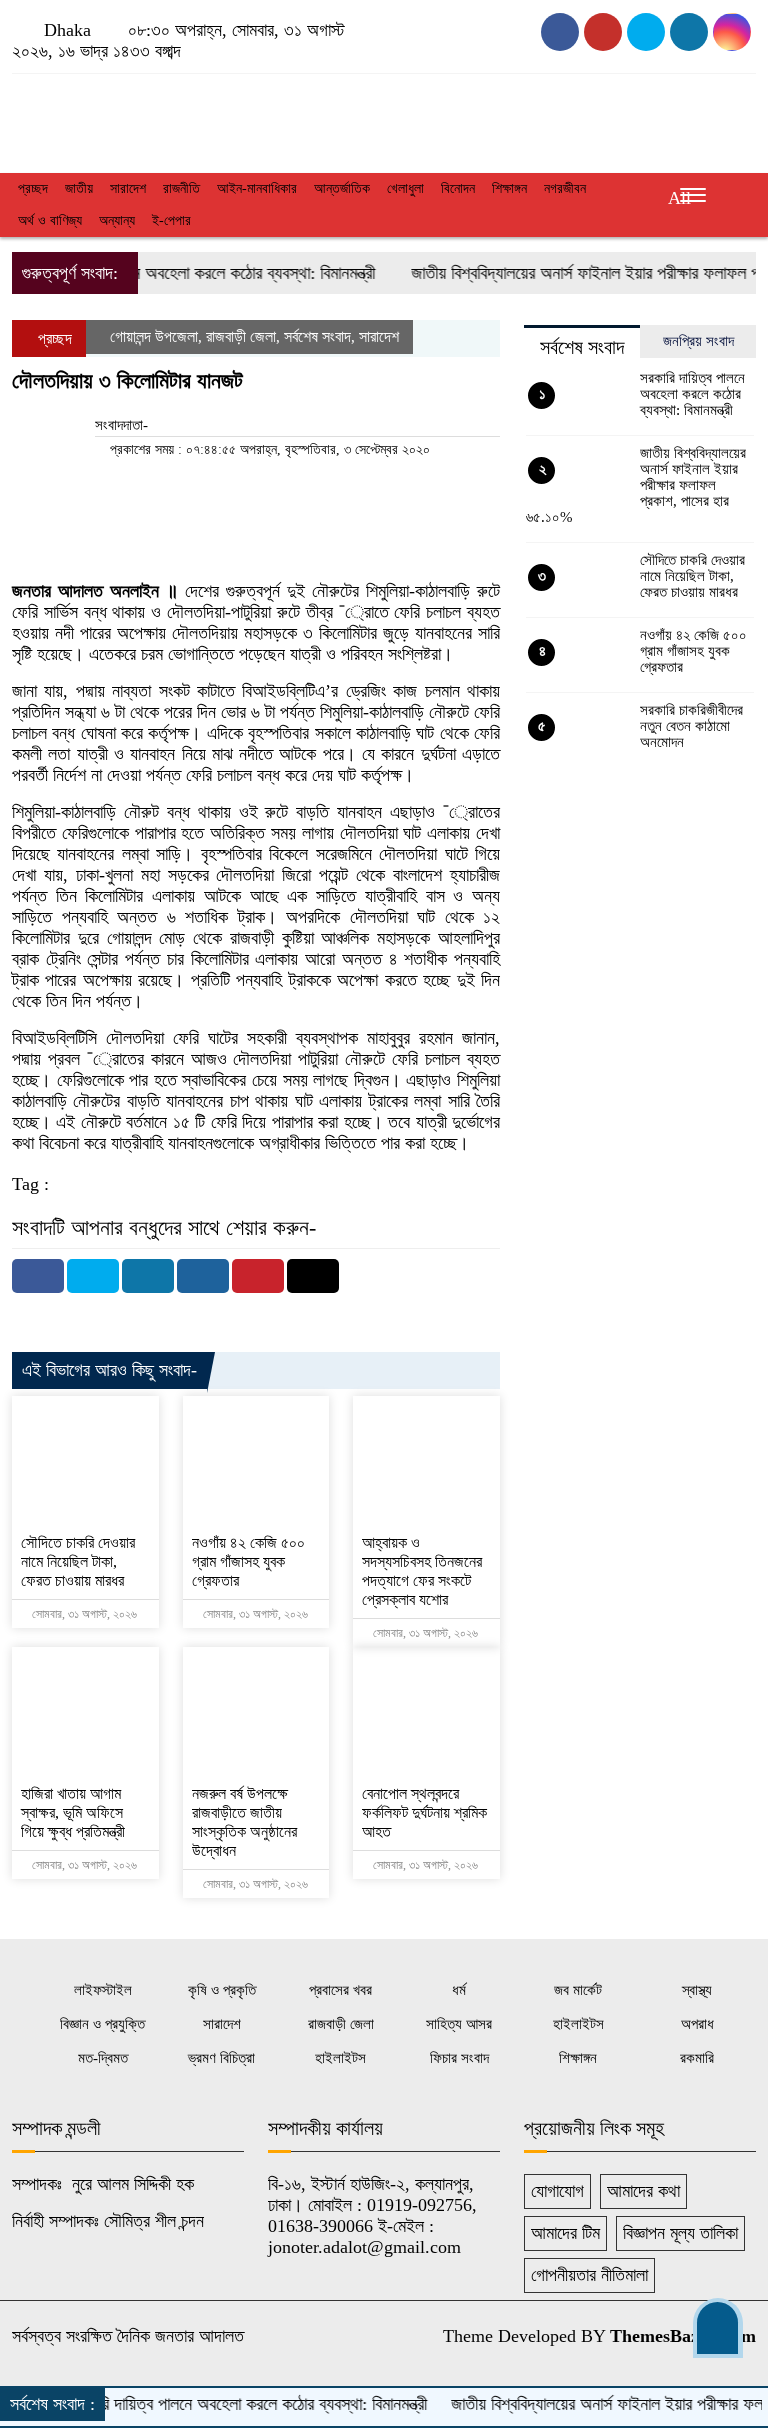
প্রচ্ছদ (33, 188)
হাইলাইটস (578, 2024)
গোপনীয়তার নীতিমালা (589, 2275)
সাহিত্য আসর (459, 2024)
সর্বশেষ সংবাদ (317, 336)
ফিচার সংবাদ (459, 2058)
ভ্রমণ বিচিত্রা (221, 2058)
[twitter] (689, 32)
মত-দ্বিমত (103, 2058)
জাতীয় (79, 188)
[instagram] (646, 32)
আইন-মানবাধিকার (257, 188)
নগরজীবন (565, 188)
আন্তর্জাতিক (342, 188)
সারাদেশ (128, 188)
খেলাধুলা (405, 188)
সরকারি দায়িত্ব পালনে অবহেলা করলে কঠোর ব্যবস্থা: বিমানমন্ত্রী (692, 394)
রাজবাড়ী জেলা (241, 336)
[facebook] (560, 32)
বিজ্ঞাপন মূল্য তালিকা (680, 2233)
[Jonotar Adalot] (128, 118)
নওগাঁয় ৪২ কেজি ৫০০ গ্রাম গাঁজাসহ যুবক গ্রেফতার (248, 1561)
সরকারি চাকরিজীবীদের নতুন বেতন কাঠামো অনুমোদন (691, 726)
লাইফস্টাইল (103, 1990)
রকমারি (697, 2058)
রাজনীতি (181, 188)
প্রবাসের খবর (340, 1990)
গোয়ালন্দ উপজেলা (154, 336)
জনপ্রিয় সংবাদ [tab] (698, 341)
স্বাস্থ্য (697, 1990)
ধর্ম (459, 1990)
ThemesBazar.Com (683, 2336)
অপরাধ (697, 2024)
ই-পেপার (171, 220)
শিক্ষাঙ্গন (509, 188)
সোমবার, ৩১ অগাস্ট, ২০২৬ (83, 1614)
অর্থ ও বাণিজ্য (50, 220)
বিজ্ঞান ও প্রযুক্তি (102, 2024)
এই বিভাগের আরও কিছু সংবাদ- (109, 1370)
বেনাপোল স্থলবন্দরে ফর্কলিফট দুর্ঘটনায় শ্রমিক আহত (424, 1812)
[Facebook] (38, 1276)
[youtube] (603, 32)
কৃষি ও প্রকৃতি (222, 1990)
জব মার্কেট (578, 1990)
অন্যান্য (117, 220)
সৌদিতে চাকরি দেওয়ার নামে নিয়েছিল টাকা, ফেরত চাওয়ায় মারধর (78, 1561)
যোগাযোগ (557, 2191)
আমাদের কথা (643, 2191)
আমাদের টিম (565, 2233)
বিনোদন (458, 188)
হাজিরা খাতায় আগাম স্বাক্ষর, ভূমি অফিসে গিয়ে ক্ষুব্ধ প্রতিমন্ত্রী (73, 1812)
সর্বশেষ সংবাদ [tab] (582, 347)
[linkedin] (732, 32)
